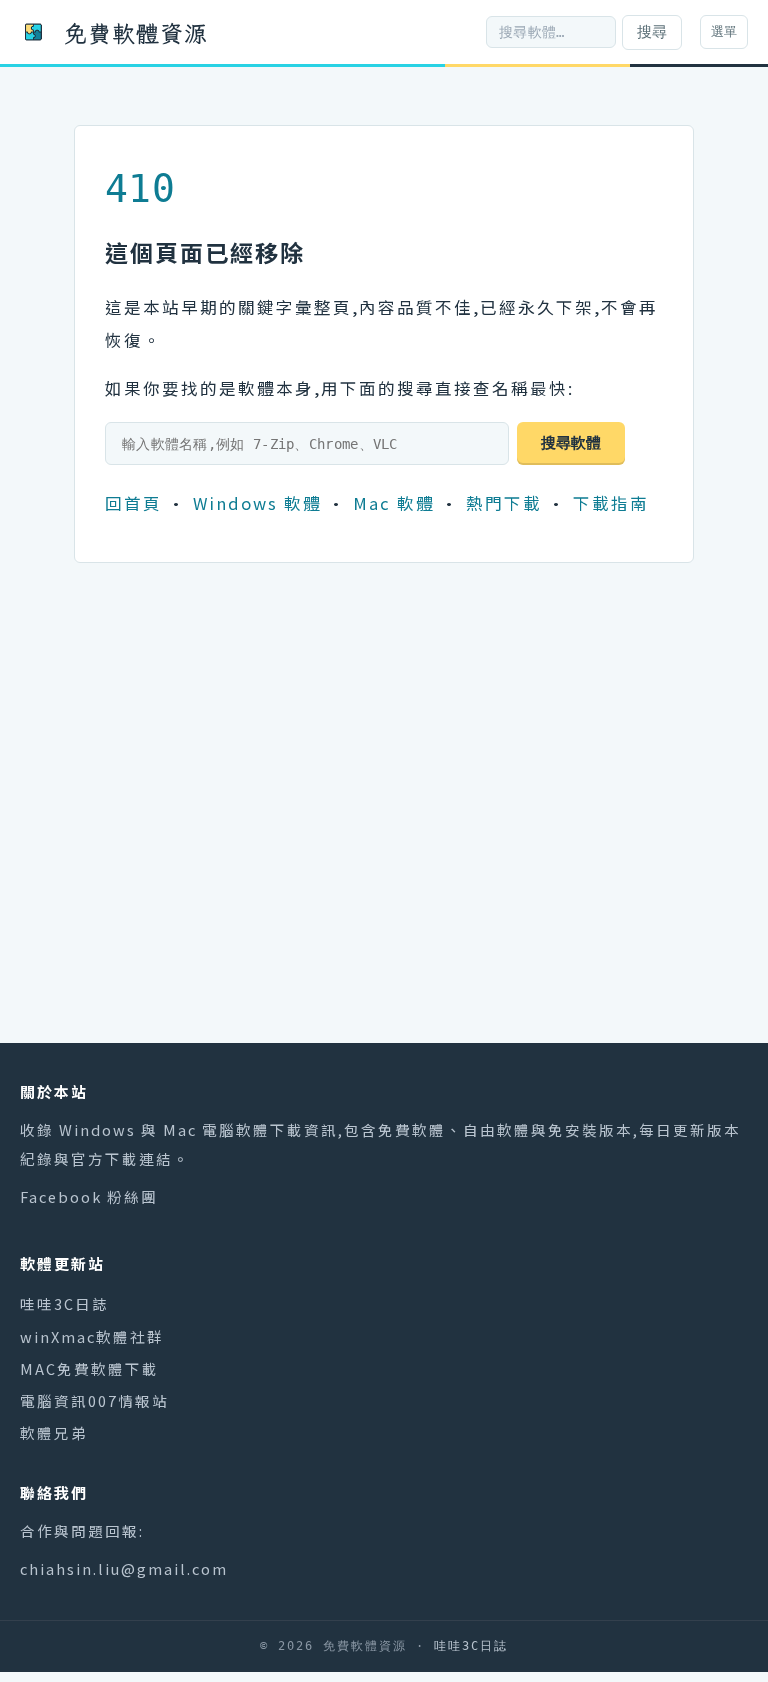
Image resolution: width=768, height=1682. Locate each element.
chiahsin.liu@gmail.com (124, 1568)
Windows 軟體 (257, 503)
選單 (724, 31)
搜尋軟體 (571, 442)
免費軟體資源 (136, 32)
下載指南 (611, 503)
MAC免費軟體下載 (89, 1368)
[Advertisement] (384, 847)
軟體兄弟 (54, 1432)
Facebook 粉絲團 (89, 1196)
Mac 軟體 (394, 503)
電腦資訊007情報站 (94, 1400)
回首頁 (133, 503)
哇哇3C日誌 (64, 1303)
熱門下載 (504, 503)
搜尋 (652, 32)
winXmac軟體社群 (92, 1336)
